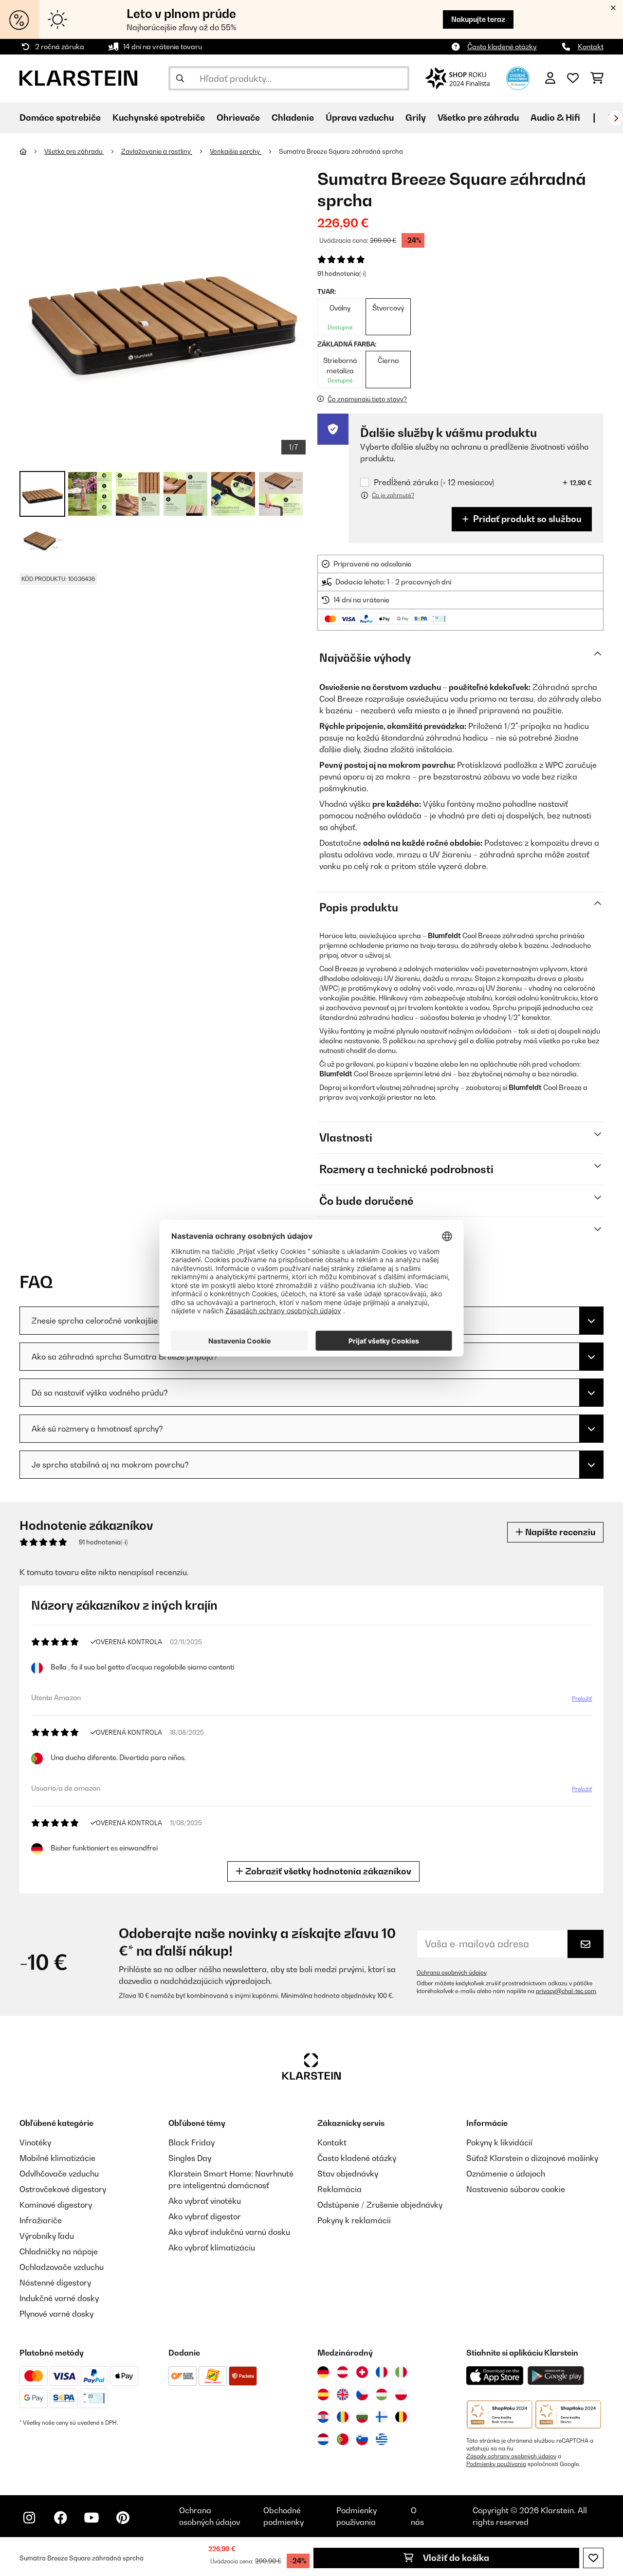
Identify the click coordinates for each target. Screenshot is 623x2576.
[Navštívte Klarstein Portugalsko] (343, 2439)
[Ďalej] (616, 118)
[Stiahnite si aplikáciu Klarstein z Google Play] (556, 2376)
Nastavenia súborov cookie (516, 2189)
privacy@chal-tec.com (566, 1991)
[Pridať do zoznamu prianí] (593, 2558)
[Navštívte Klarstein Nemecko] (323, 2372)
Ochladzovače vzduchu (62, 2267)
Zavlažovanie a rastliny (157, 151)
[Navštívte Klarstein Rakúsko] (343, 2372)
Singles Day (190, 2158)
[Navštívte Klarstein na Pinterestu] (123, 2518)
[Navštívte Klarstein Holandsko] (323, 2439)
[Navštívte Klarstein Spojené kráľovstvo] (343, 2395)
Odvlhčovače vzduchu (59, 2174)
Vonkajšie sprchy (236, 151)
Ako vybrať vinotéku (205, 2201)
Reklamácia (339, 2189)
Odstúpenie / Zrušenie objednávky (380, 2205)
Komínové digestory (56, 2205)
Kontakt (591, 46)
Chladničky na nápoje (59, 2251)
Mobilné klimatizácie (57, 2158)
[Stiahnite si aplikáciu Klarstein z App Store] (495, 2376)
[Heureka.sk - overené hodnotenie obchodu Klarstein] (518, 77)
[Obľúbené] (573, 78)
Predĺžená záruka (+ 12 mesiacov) (434, 482)
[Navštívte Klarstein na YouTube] (92, 2518)
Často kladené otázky (502, 46)
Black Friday (192, 2142)
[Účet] (550, 78)
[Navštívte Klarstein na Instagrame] (29, 2518)
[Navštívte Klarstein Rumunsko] (343, 2417)
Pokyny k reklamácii (354, 2220)
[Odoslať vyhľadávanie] (180, 78)
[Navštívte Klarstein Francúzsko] (382, 2372)
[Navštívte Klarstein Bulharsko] (362, 2417)
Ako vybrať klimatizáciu (212, 2248)
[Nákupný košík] (597, 78)
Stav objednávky (348, 2174)
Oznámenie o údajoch (506, 2174)
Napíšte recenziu (559, 1532)
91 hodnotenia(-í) (342, 273)
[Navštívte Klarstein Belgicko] (401, 2417)
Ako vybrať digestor (205, 2216)
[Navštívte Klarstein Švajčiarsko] (362, 2372)
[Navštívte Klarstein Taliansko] (401, 2372)
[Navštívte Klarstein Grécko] (382, 2440)
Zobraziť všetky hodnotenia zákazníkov (327, 1871)
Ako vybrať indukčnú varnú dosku (229, 2232)
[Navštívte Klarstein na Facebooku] (60, 2518)
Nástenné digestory (55, 2283)
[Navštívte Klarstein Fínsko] (382, 2417)
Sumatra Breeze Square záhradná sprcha (341, 151)
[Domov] (32, 151)
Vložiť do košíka (455, 2558)
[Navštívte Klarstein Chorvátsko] (323, 2417)
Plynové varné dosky (56, 2314)
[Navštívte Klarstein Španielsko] (323, 2395)
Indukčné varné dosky (59, 2298)
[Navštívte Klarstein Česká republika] (362, 2395)
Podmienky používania (496, 2464)
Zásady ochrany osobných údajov (511, 2456)
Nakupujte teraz (478, 19)
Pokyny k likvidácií (499, 2142)
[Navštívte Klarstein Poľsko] (401, 2395)
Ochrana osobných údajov (452, 1973)
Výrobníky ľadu (47, 2236)
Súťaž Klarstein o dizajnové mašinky (532, 2158)
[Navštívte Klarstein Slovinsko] (362, 2439)
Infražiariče (41, 2220)
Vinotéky (35, 2142)
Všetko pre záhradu (74, 151)
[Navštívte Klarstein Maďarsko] (382, 2395)
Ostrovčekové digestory (63, 2189)
